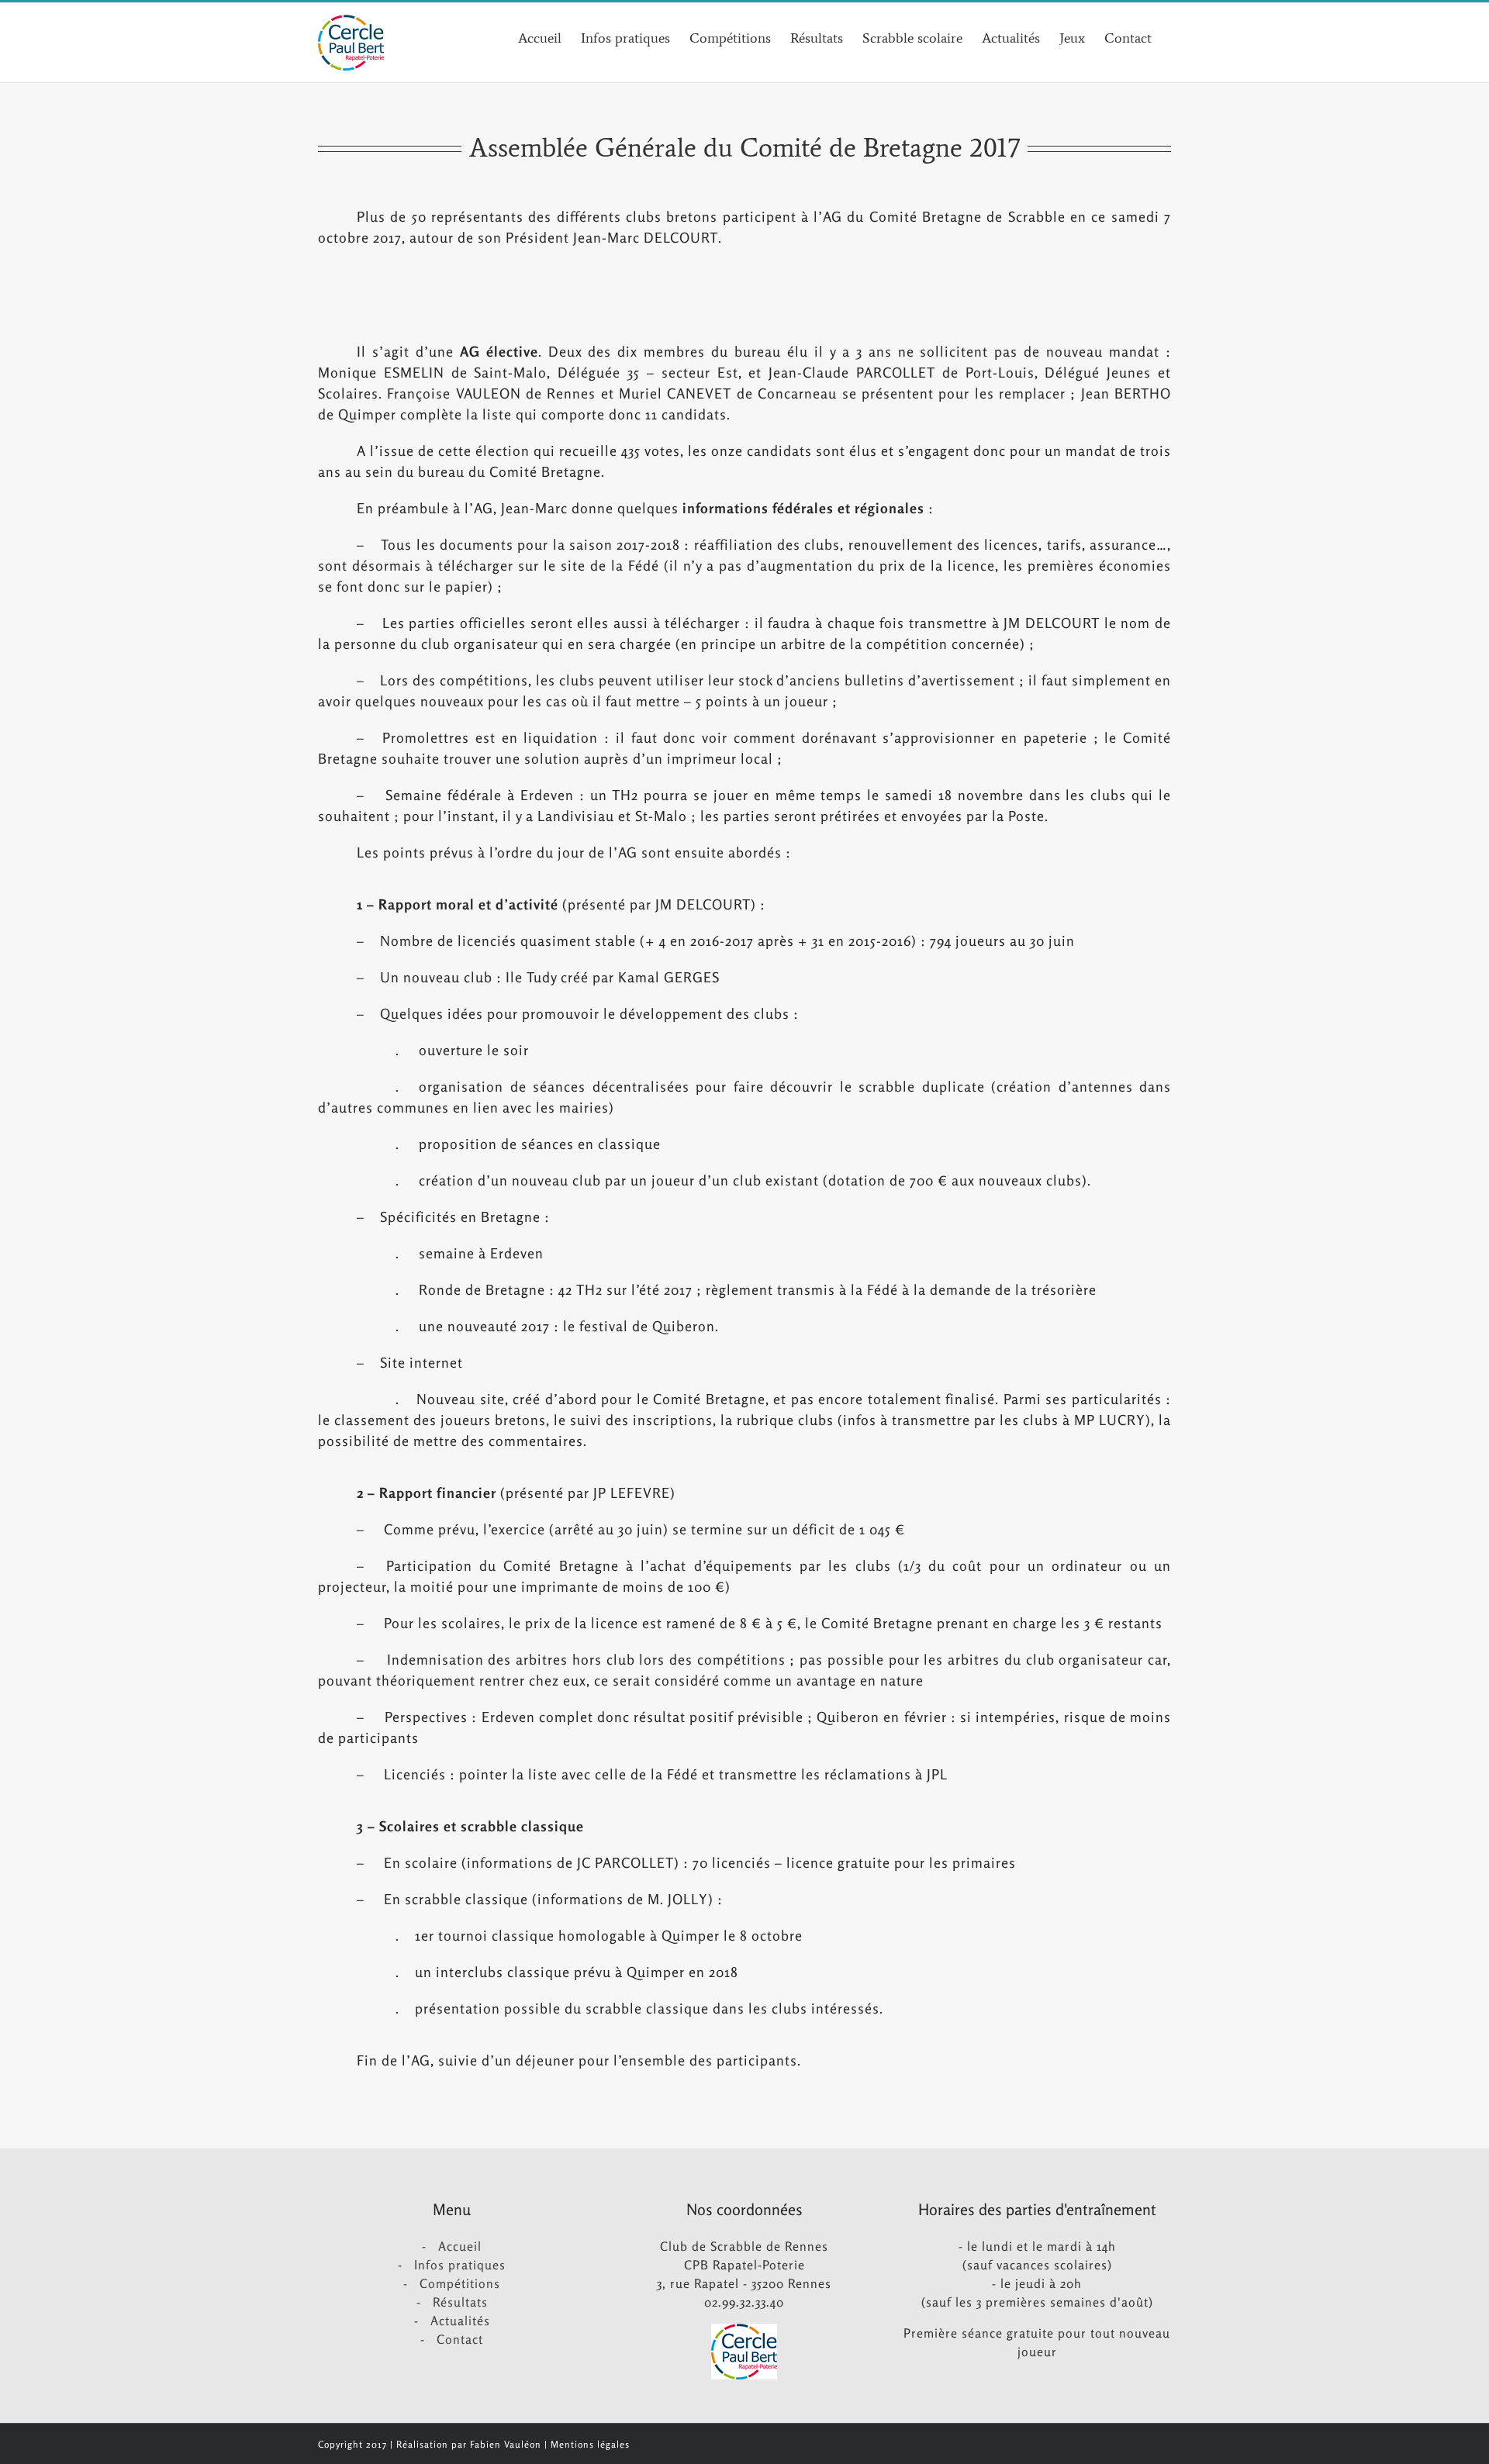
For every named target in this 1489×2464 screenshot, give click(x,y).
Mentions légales (590, 2444)
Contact (460, 2339)
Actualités (460, 2321)
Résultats (460, 2302)
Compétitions (460, 2283)
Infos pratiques (460, 2265)
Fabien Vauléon (506, 2444)
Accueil (460, 2246)
